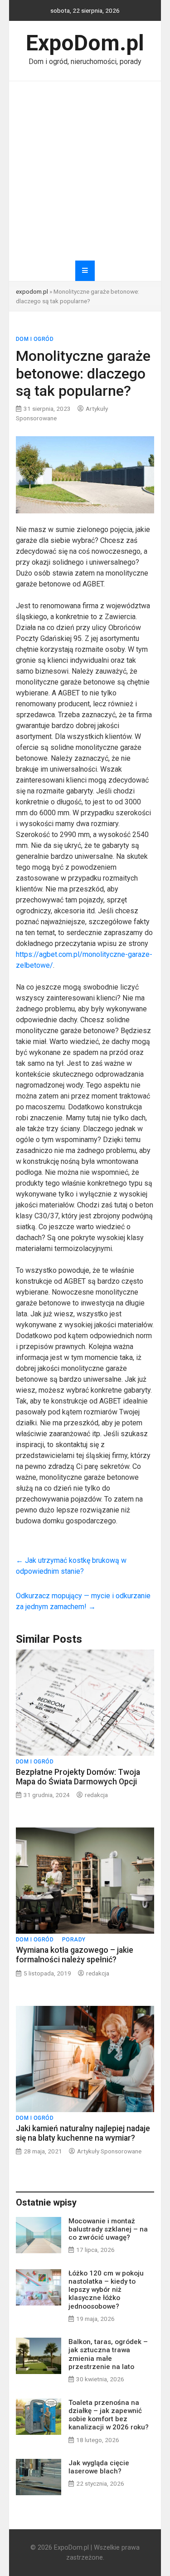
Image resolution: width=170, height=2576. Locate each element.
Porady (74, 1940)
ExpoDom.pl (85, 43)
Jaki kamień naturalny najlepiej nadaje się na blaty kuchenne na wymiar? (83, 2133)
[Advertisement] (85, 171)
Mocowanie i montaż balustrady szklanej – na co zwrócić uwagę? (108, 2229)
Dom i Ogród (35, 339)
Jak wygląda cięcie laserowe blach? (99, 2467)
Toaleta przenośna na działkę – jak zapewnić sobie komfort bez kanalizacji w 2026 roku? (109, 2415)
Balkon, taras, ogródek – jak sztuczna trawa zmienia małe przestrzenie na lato (108, 2354)
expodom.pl (32, 291)
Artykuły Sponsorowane (109, 2151)
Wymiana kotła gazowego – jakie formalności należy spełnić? (75, 1955)
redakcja (96, 1795)
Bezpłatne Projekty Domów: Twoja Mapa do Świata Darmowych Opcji (78, 1777)
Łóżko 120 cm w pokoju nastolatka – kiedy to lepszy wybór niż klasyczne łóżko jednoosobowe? (106, 2290)
